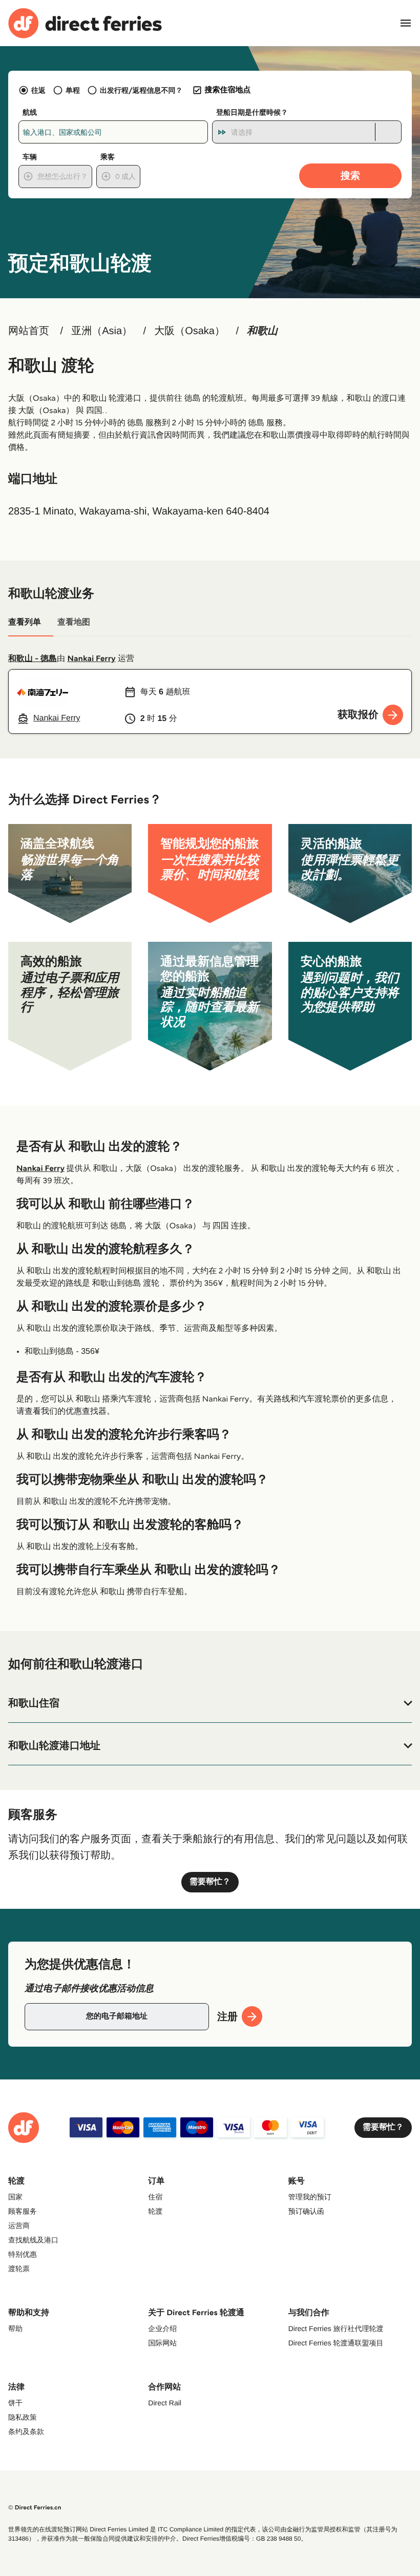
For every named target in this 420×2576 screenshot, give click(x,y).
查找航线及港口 (33, 2240)
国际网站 (162, 2343)
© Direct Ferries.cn (35, 2508)
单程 (73, 90)
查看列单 (25, 622)
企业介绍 (162, 2328)
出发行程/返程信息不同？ (141, 90)
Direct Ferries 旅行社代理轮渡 (336, 2328)
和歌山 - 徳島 (33, 659)
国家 (15, 2197)
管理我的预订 (310, 2197)
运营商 (19, 2225)
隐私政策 (23, 2417)
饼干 (15, 2403)
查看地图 (74, 622)
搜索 (350, 176)
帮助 (15, 2328)
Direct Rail (165, 2403)
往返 (38, 90)
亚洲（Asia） (102, 331)
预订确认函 (306, 2211)
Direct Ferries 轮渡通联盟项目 (336, 2343)
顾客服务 (23, 2211)
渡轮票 (19, 2269)
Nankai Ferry (92, 659)
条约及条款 (26, 2431)
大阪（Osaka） (190, 331)
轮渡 (155, 2211)
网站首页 (29, 331)
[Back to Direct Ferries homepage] (85, 23)
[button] (210, 1703)
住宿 (155, 2197)
